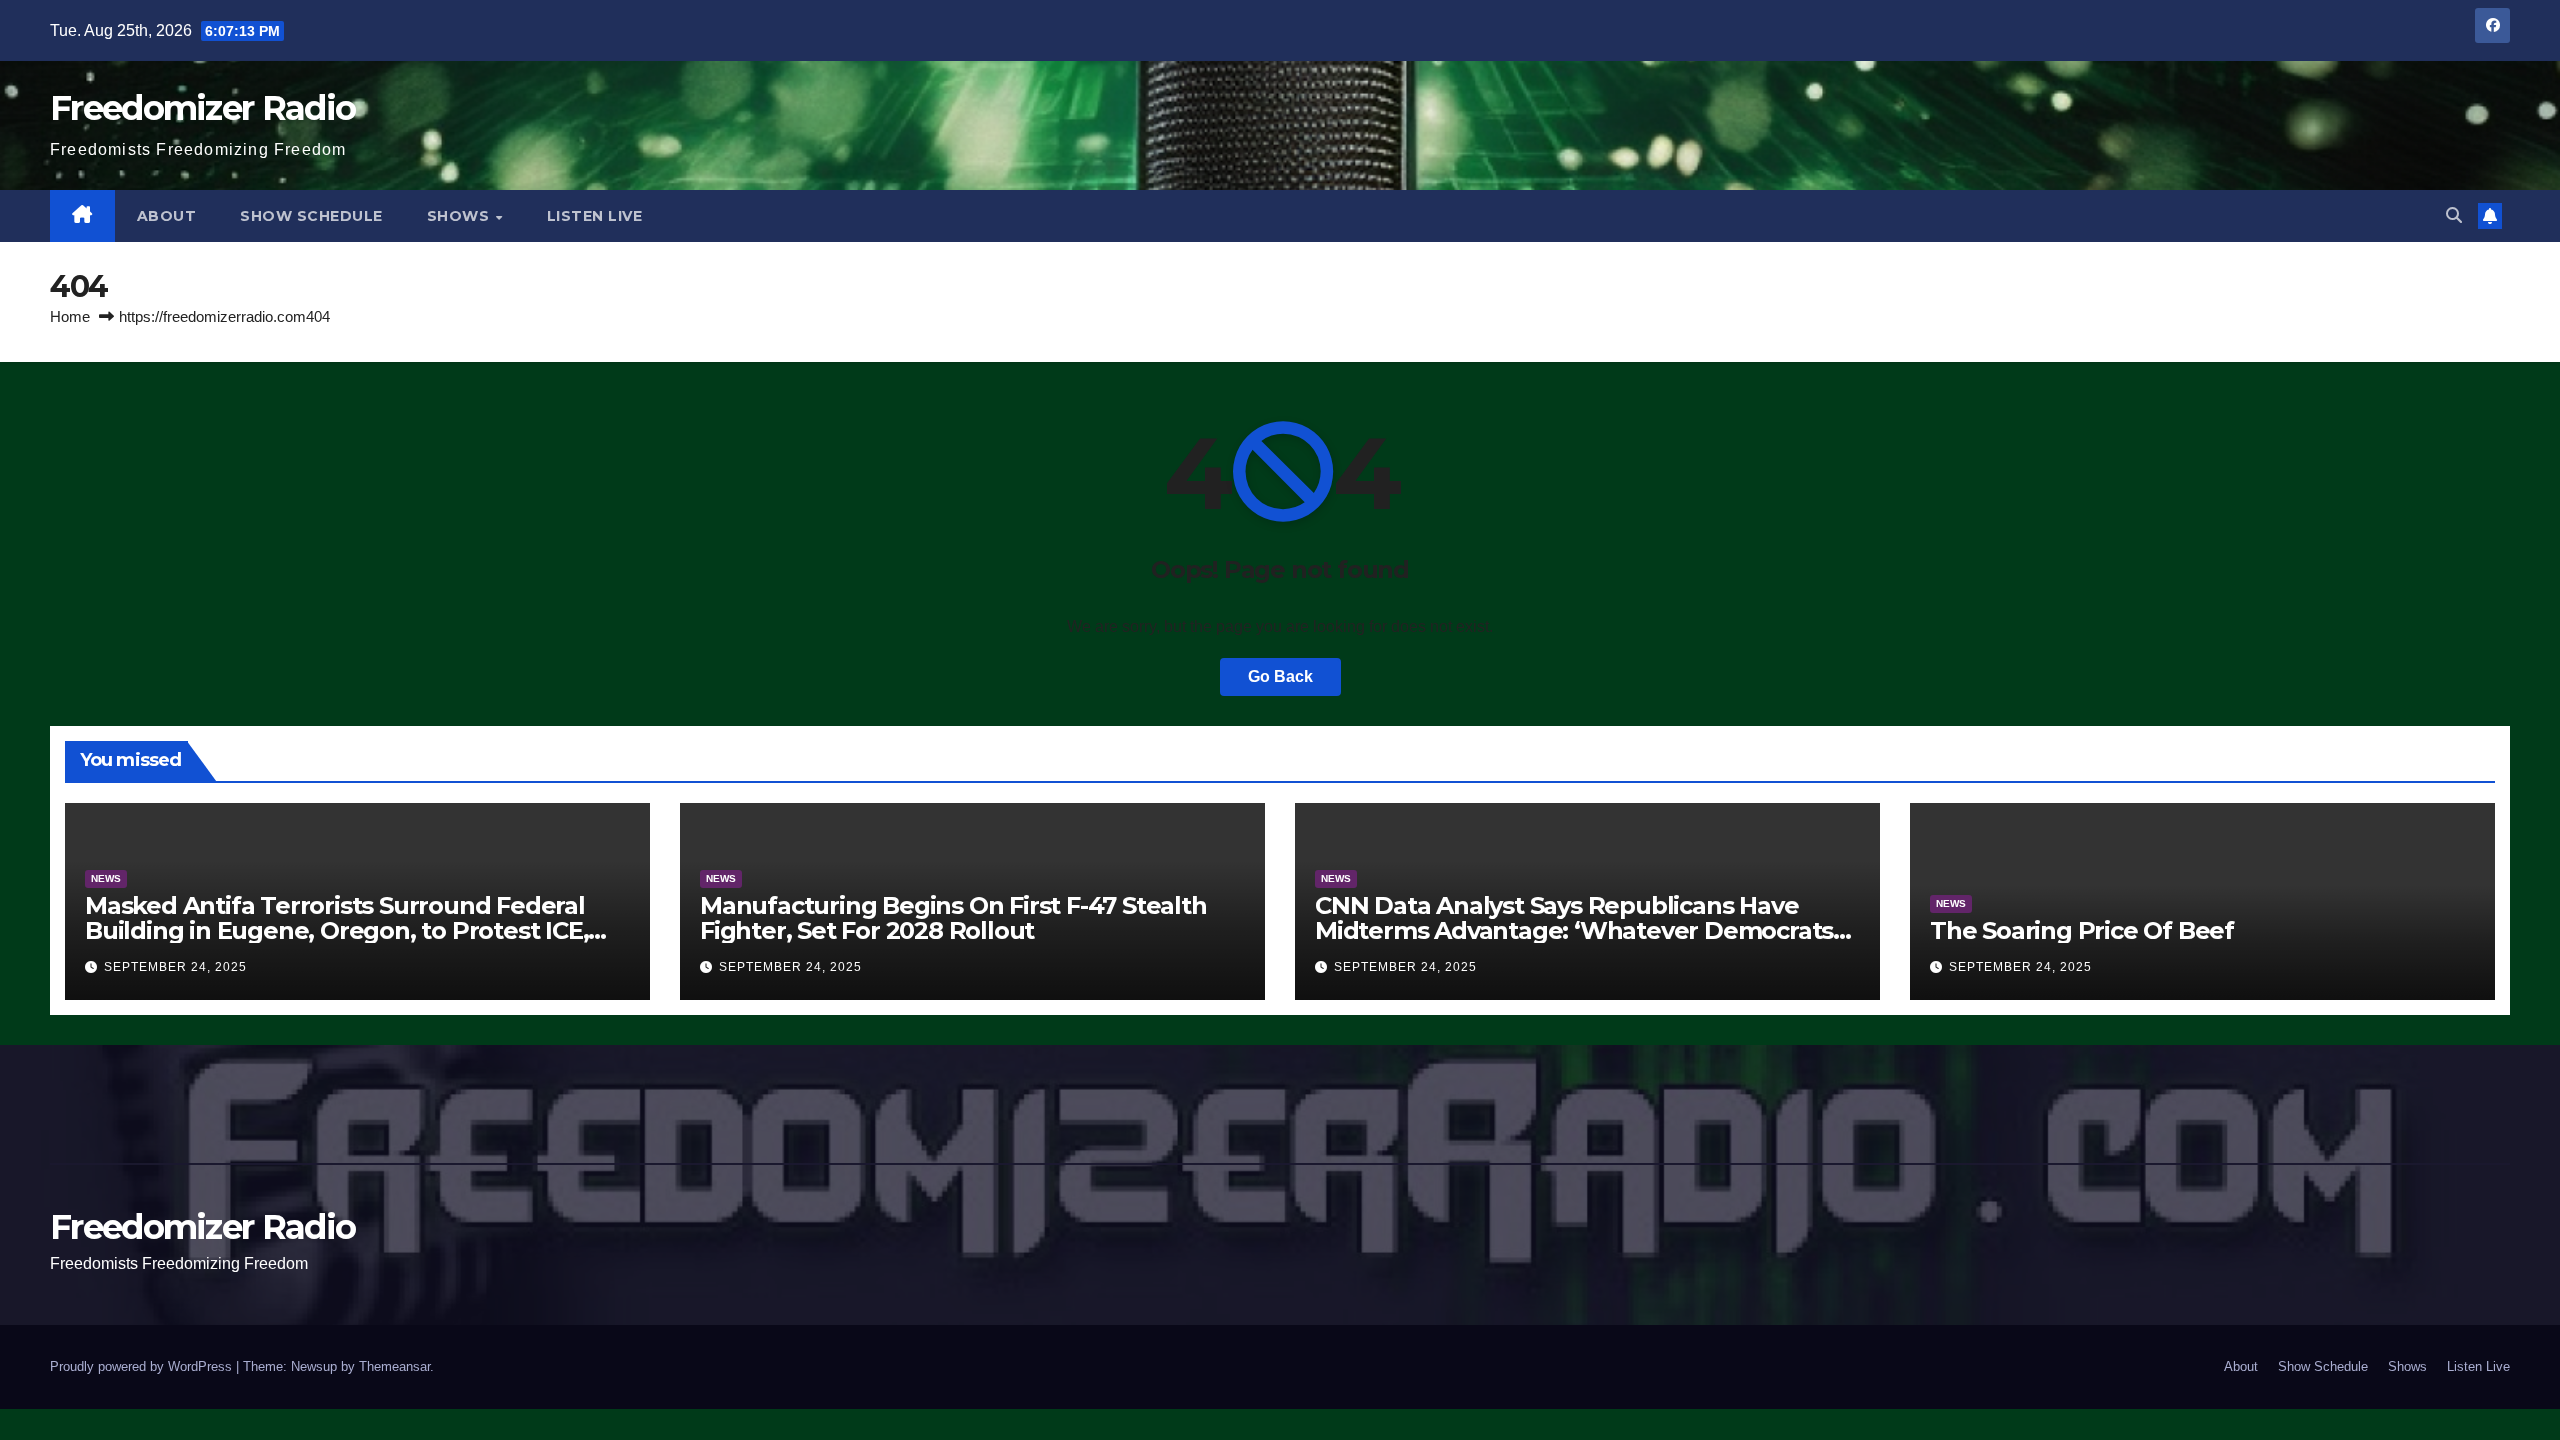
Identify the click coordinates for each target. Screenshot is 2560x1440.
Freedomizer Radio (202, 108)
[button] (2454, 215)
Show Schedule (311, 216)
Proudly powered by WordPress (143, 1366)
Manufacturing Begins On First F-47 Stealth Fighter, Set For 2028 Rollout (953, 918)
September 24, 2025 (175, 967)
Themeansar (394, 1366)
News (106, 878)
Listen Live (595, 216)
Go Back (1280, 676)
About (167, 216)
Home (70, 316)
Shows (460, 216)
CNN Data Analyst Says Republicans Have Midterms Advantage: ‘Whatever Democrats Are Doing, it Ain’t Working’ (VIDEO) (1574, 930)
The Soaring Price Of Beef (2082, 930)
